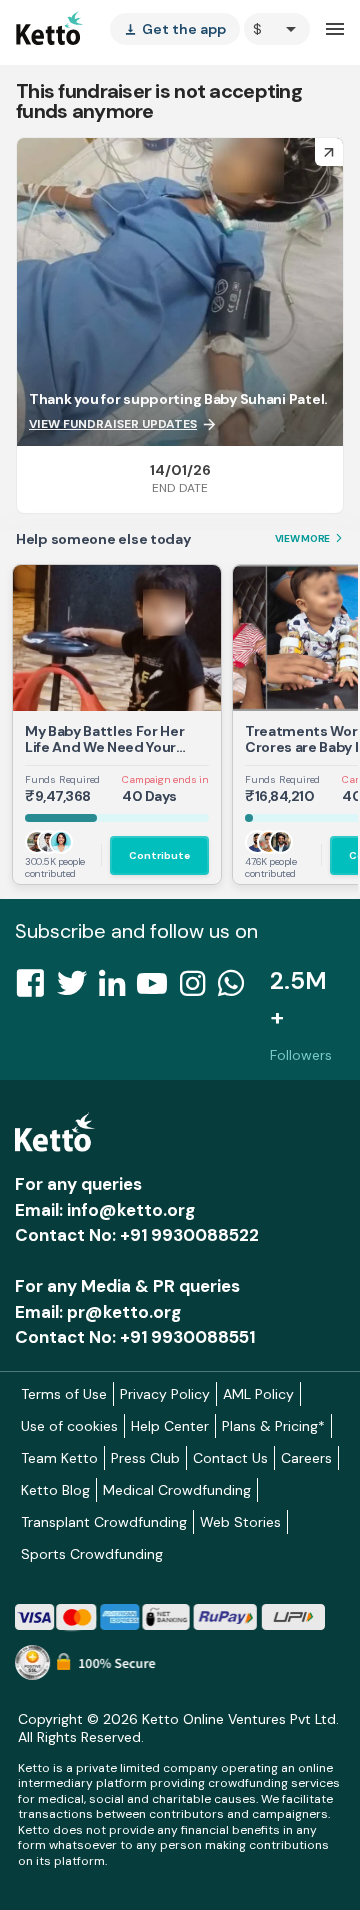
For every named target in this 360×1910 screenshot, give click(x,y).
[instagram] (198, 989)
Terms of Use (64, 1394)
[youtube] (158, 989)
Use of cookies (69, 1426)
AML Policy (258, 1394)
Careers (306, 1458)
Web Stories (240, 1522)
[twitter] (78, 989)
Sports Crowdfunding (92, 1554)
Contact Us (230, 1458)
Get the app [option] (175, 29)
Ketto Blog (55, 1490)
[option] (277, 29)
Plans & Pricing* (273, 1426)
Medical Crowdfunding (177, 1490)
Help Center (170, 1426)
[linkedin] (118, 989)
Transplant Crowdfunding (104, 1522)
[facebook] (36, 989)
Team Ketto (59, 1458)
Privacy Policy (165, 1394)
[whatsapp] (237, 989)
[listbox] (175, 29)
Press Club (145, 1458)
